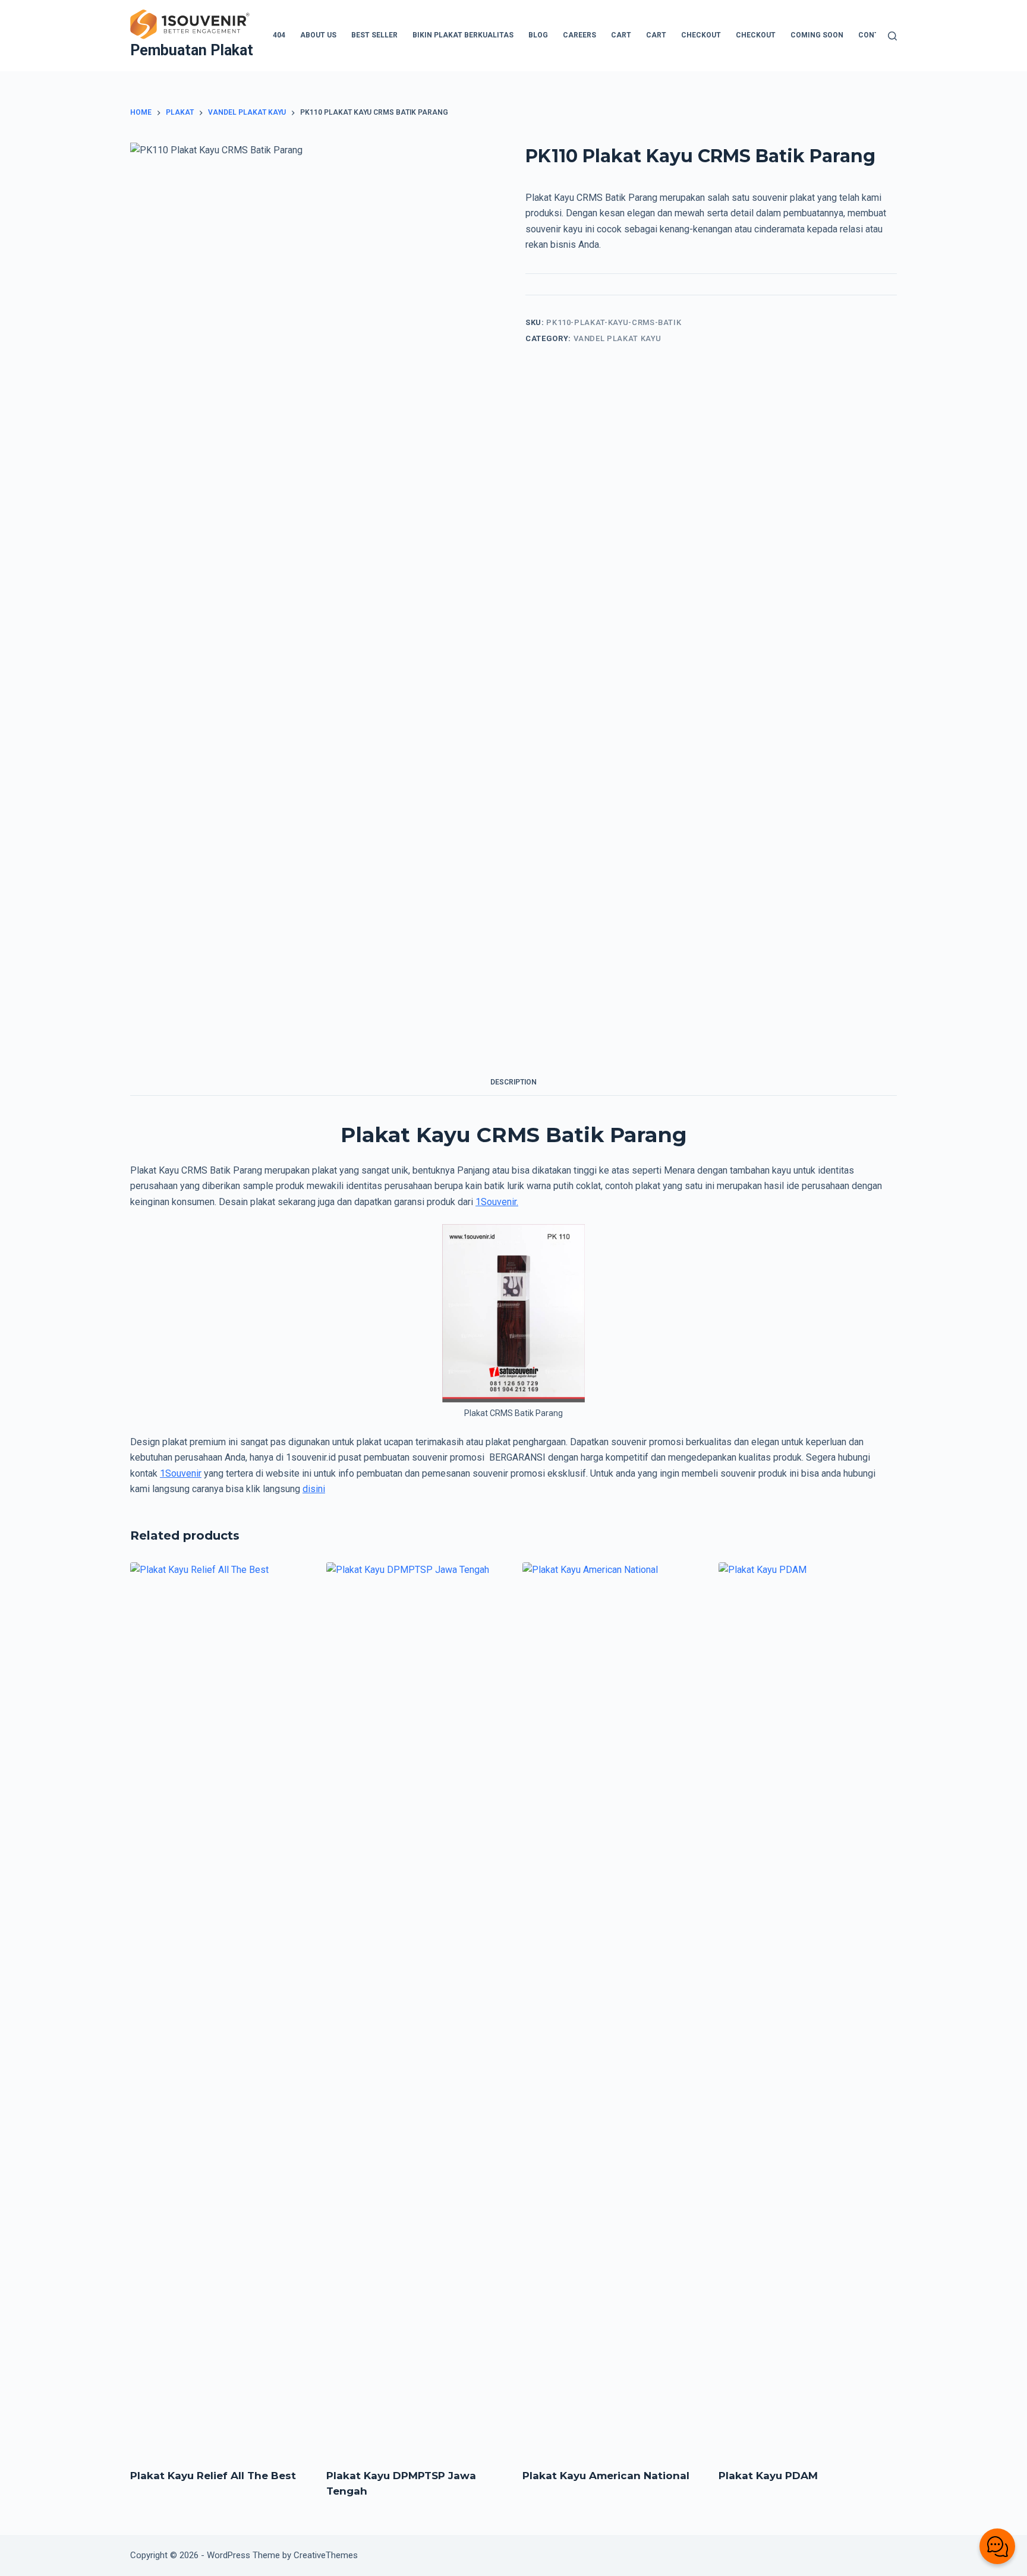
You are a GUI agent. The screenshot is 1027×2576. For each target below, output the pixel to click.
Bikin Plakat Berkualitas (463, 35)
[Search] (892, 36)
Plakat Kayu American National (606, 2476)
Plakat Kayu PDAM (768, 2476)
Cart (621, 35)
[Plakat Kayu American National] (612, 2008)
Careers (579, 35)
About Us (318, 35)
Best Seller (374, 35)
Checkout (701, 35)
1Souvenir (181, 1473)
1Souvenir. (497, 1202)
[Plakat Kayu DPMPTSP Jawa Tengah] (415, 2008)
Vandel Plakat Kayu (618, 338)
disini (314, 1489)
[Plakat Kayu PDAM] (808, 2008)
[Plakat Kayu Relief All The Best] (219, 2008)
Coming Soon (817, 35)
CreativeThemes (326, 2555)
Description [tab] (513, 1082)
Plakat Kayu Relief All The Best (213, 2476)
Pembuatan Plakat (192, 50)
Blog (538, 35)
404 (279, 35)
